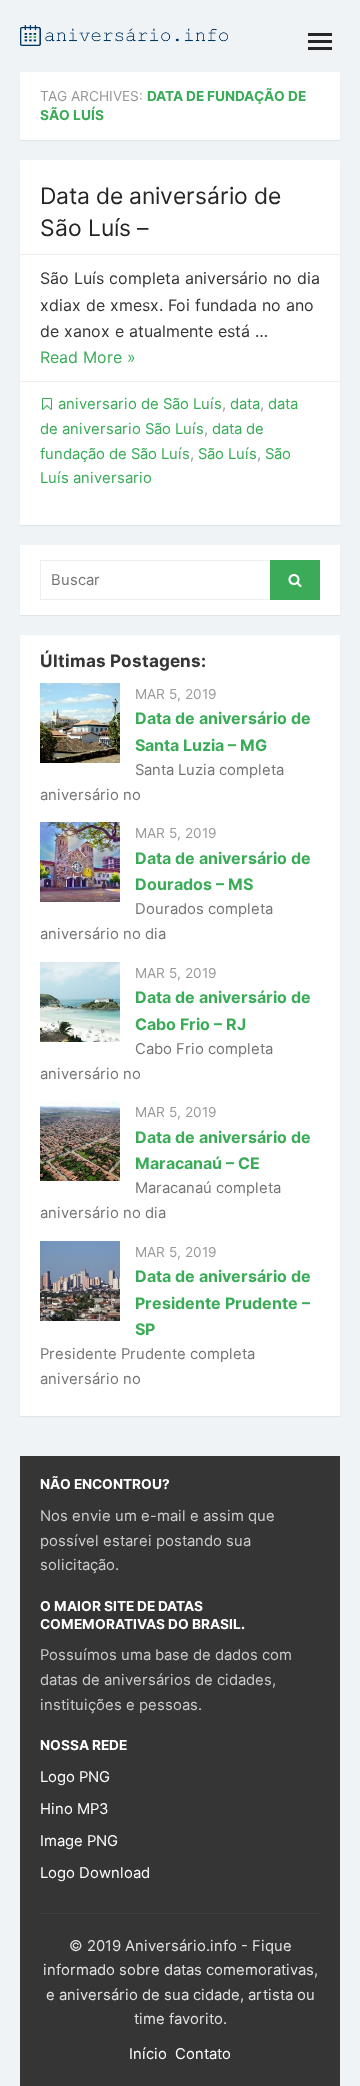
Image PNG (79, 1841)
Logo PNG (75, 1777)
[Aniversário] (124, 34)
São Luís (227, 454)
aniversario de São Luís (140, 404)
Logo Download (95, 1873)
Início (148, 2054)
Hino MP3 (74, 1809)
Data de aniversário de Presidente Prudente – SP (223, 1302)
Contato (203, 2054)
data (245, 404)
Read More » (88, 357)
